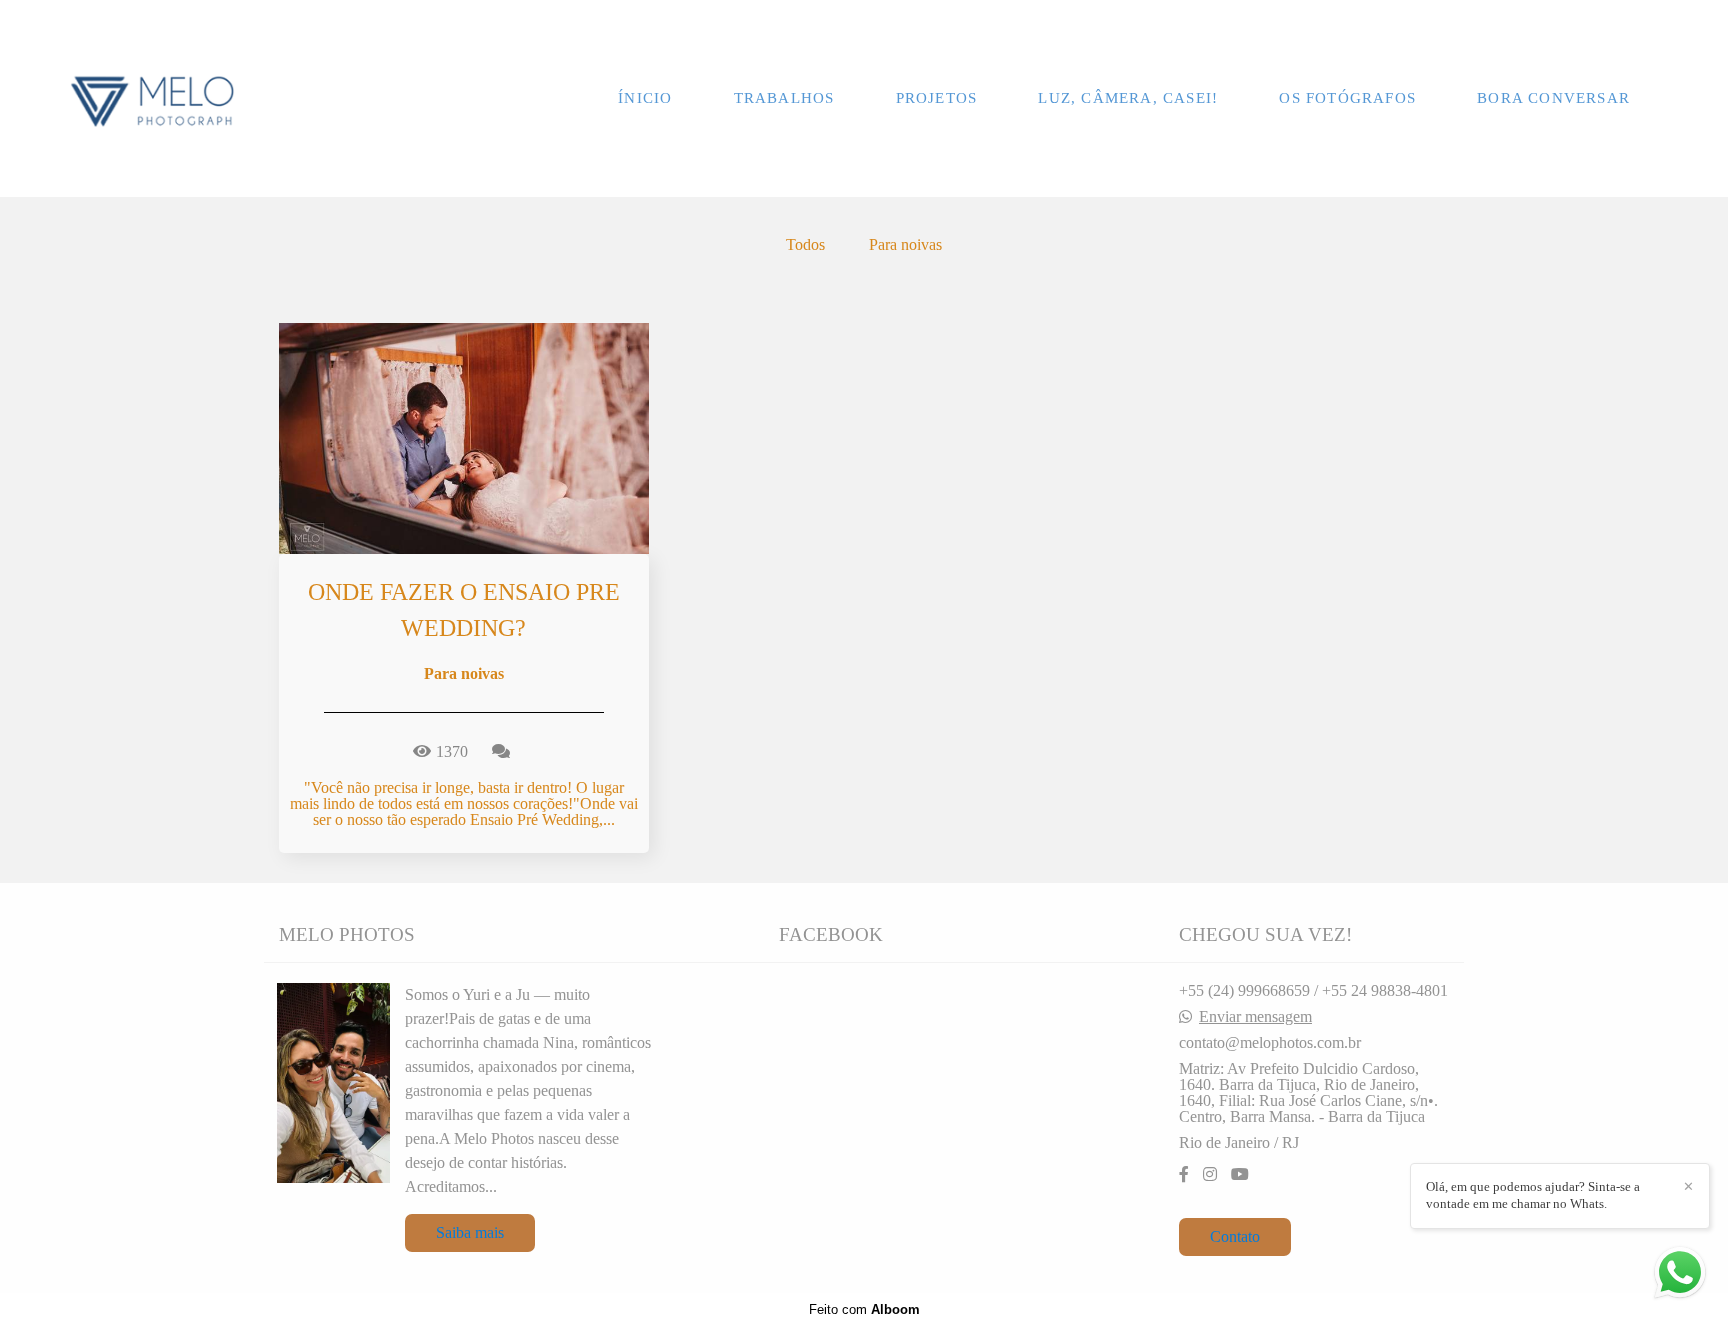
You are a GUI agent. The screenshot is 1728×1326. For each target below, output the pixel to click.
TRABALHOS (784, 98)
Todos (805, 245)
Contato (1235, 1236)
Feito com (864, 1309)
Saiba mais (470, 1232)
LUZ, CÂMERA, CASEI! (1128, 98)
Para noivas (905, 245)
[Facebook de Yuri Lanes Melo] (1184, 1174)
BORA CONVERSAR (1553, 98)
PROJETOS (937, 98)
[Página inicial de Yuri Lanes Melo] (152, 98)
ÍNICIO (645, 98)
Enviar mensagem (1255, 1017)
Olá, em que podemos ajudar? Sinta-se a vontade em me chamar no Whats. (1533, 1195)
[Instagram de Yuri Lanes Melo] (1210, 1174)
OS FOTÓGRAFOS (1347, 98)
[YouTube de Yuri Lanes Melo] (1240, 1174)
